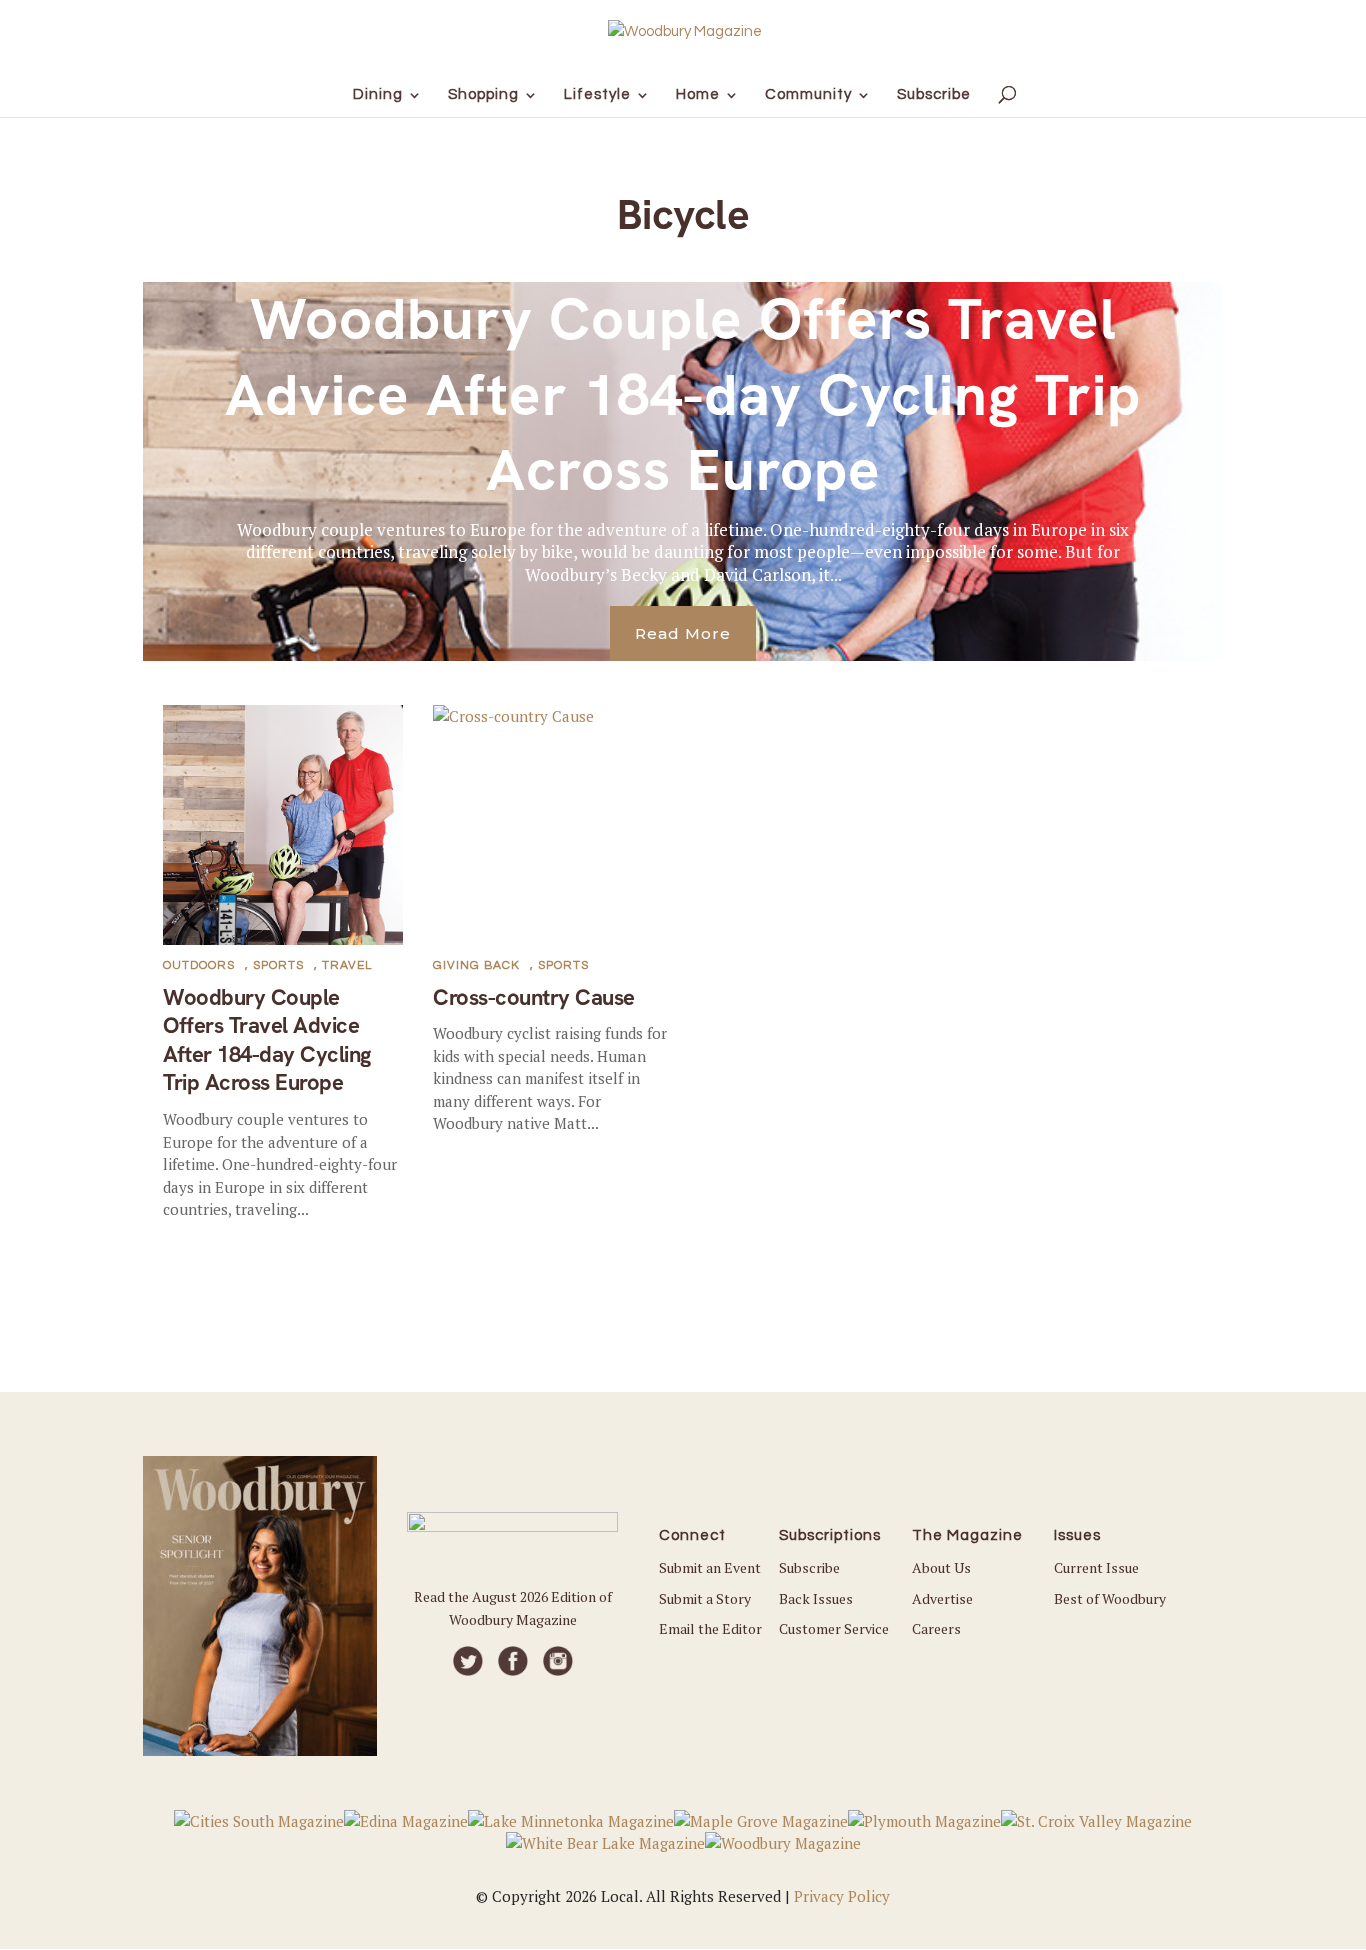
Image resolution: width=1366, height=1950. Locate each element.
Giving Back (476, 965)
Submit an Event (710, 1567)
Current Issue (1096, 1567)
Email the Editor (710, 1628)
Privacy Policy (842, 1896)
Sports (278, 965)
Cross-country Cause (534, 997)
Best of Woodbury (1110, 1598)
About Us (941, 1567)
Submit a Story (705, 1598)
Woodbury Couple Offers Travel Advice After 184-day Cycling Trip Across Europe (683, 394)
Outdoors (199, 965)
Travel (347, 965)
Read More (683, 633)
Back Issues (816, 1598)
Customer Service (834, 1628)
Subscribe (809, 1567)
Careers (936, 1628)
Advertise (942, 1598)
